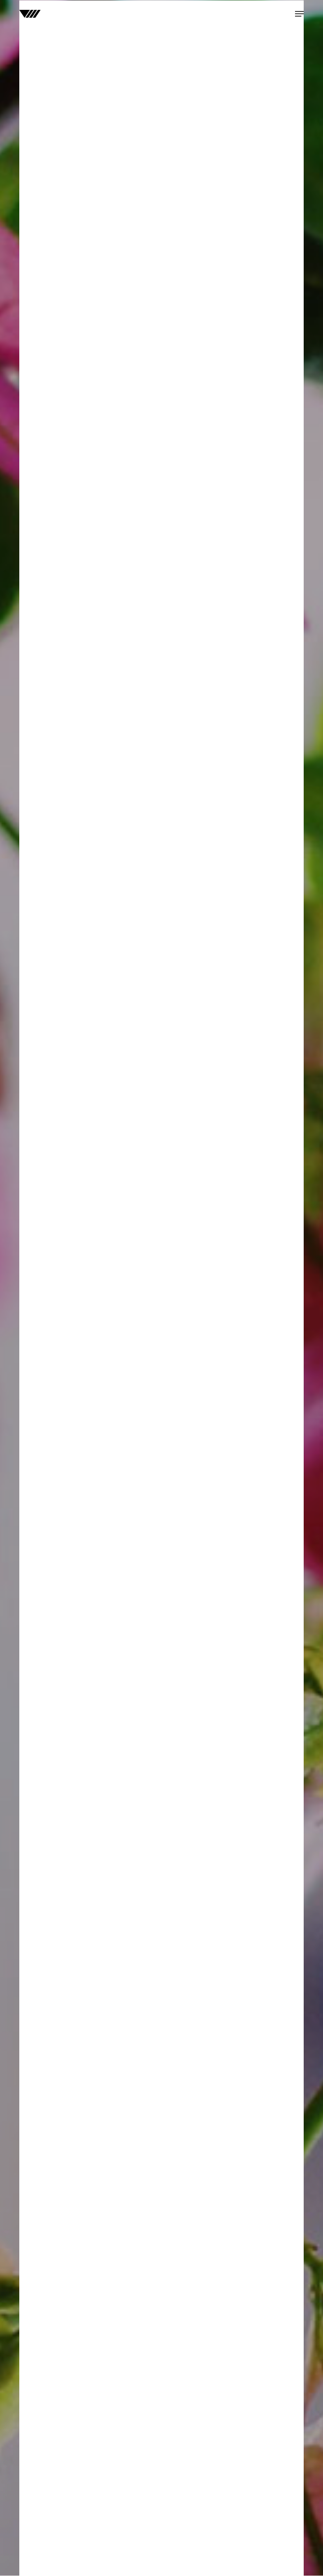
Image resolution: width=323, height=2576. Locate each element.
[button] (299, 14)
